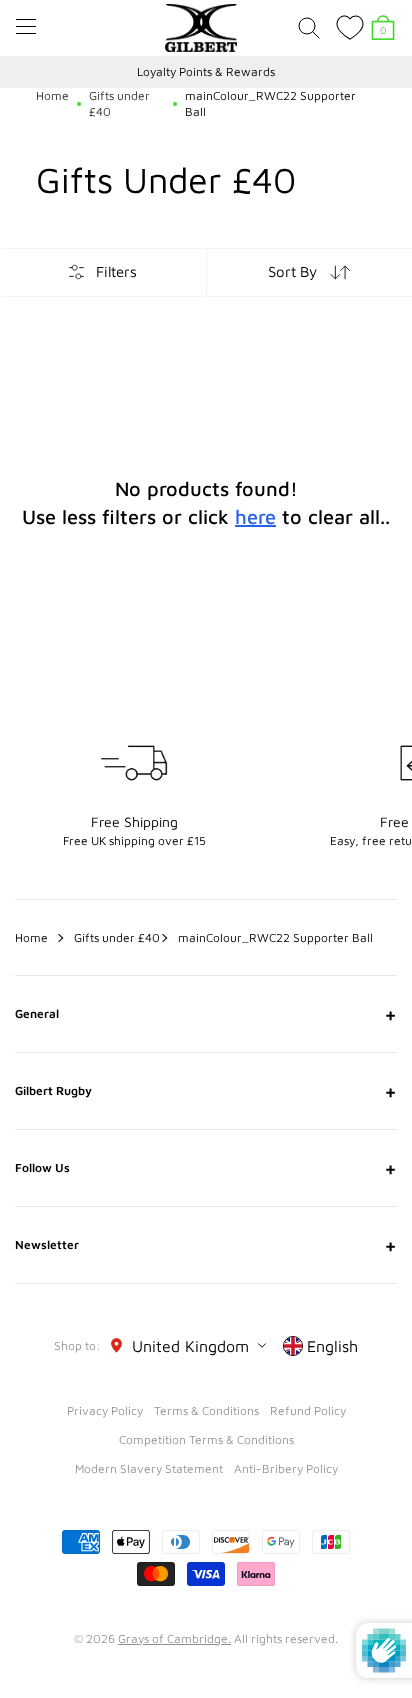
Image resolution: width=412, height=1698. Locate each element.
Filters (116, 271)
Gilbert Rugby (206, 1091)
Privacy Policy (105, 1410)
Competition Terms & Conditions (206, 1439)
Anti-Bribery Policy (286, 1468)
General (206, 1014)
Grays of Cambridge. (174, 1638)
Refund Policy (308, 1410)
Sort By (292, 271)
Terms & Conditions (206, 1410)
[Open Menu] (26, 26)
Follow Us (206, 1168)
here (255, 516)
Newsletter (206, 1245)
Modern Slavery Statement (149, 1468)
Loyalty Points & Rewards (206, 71)
